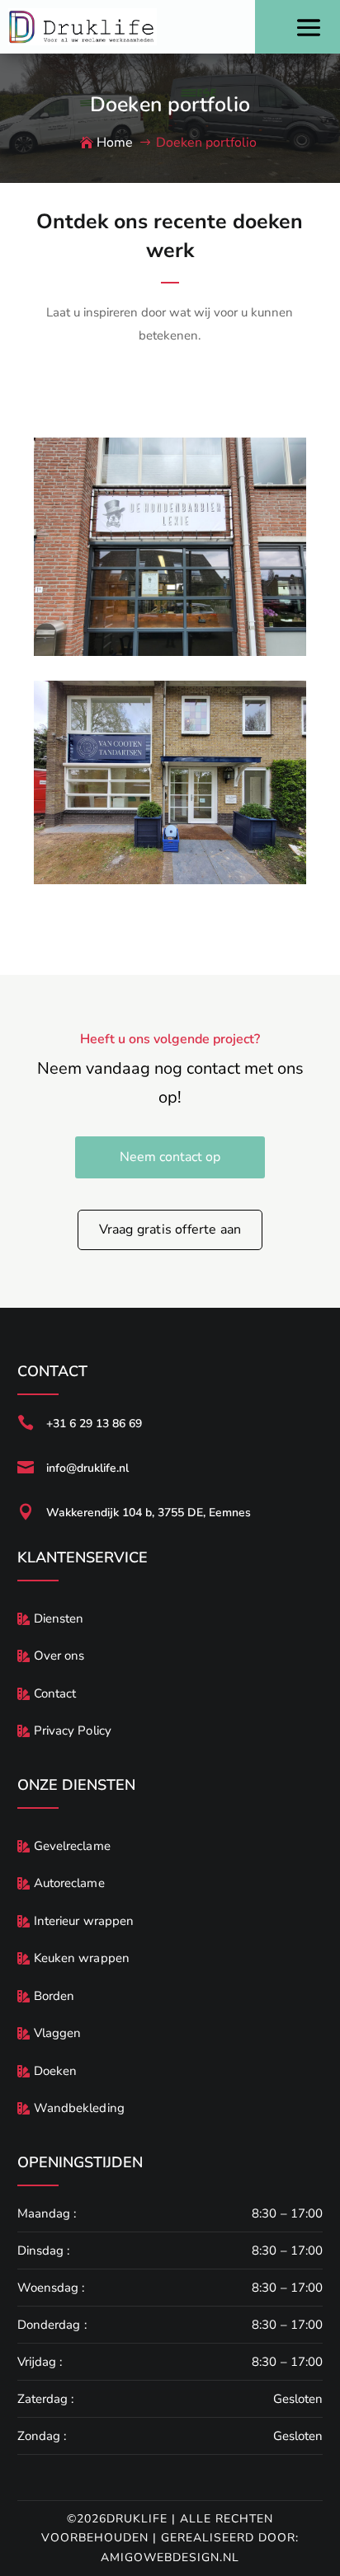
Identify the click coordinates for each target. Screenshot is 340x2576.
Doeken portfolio (206, 143)
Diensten (59, 1618)
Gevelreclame (72, 1846)
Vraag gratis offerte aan (170, 1229)
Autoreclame (69, 1883)
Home (115, 143)
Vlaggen (58, 2033)
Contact (55, 1693)
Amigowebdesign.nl (170, 2557)
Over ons (59, 1656)
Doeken (56, 2071)
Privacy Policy (73, 1731)
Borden (54, 1996)
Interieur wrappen (84, 1921)
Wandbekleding (79, 2108)
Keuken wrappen (82, 1958)
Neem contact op (170, 1157)
